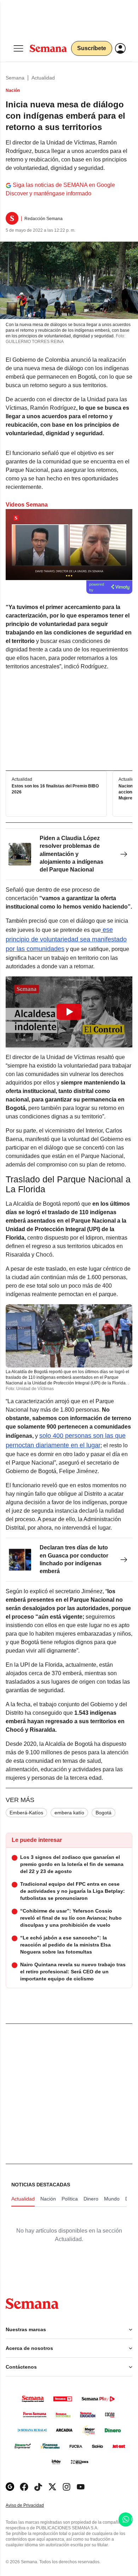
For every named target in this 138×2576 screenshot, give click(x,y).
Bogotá (103, 1813)
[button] (69, 1012)
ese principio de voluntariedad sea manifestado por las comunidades (66, 939)
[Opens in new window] (24, 2487)
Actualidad (43, 78)
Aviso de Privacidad (32, 2506)
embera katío (69, 1813)
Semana (15, 78)
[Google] (10, 2487)
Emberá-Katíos (26, 1813)
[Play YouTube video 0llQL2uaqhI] (69, 1012)
